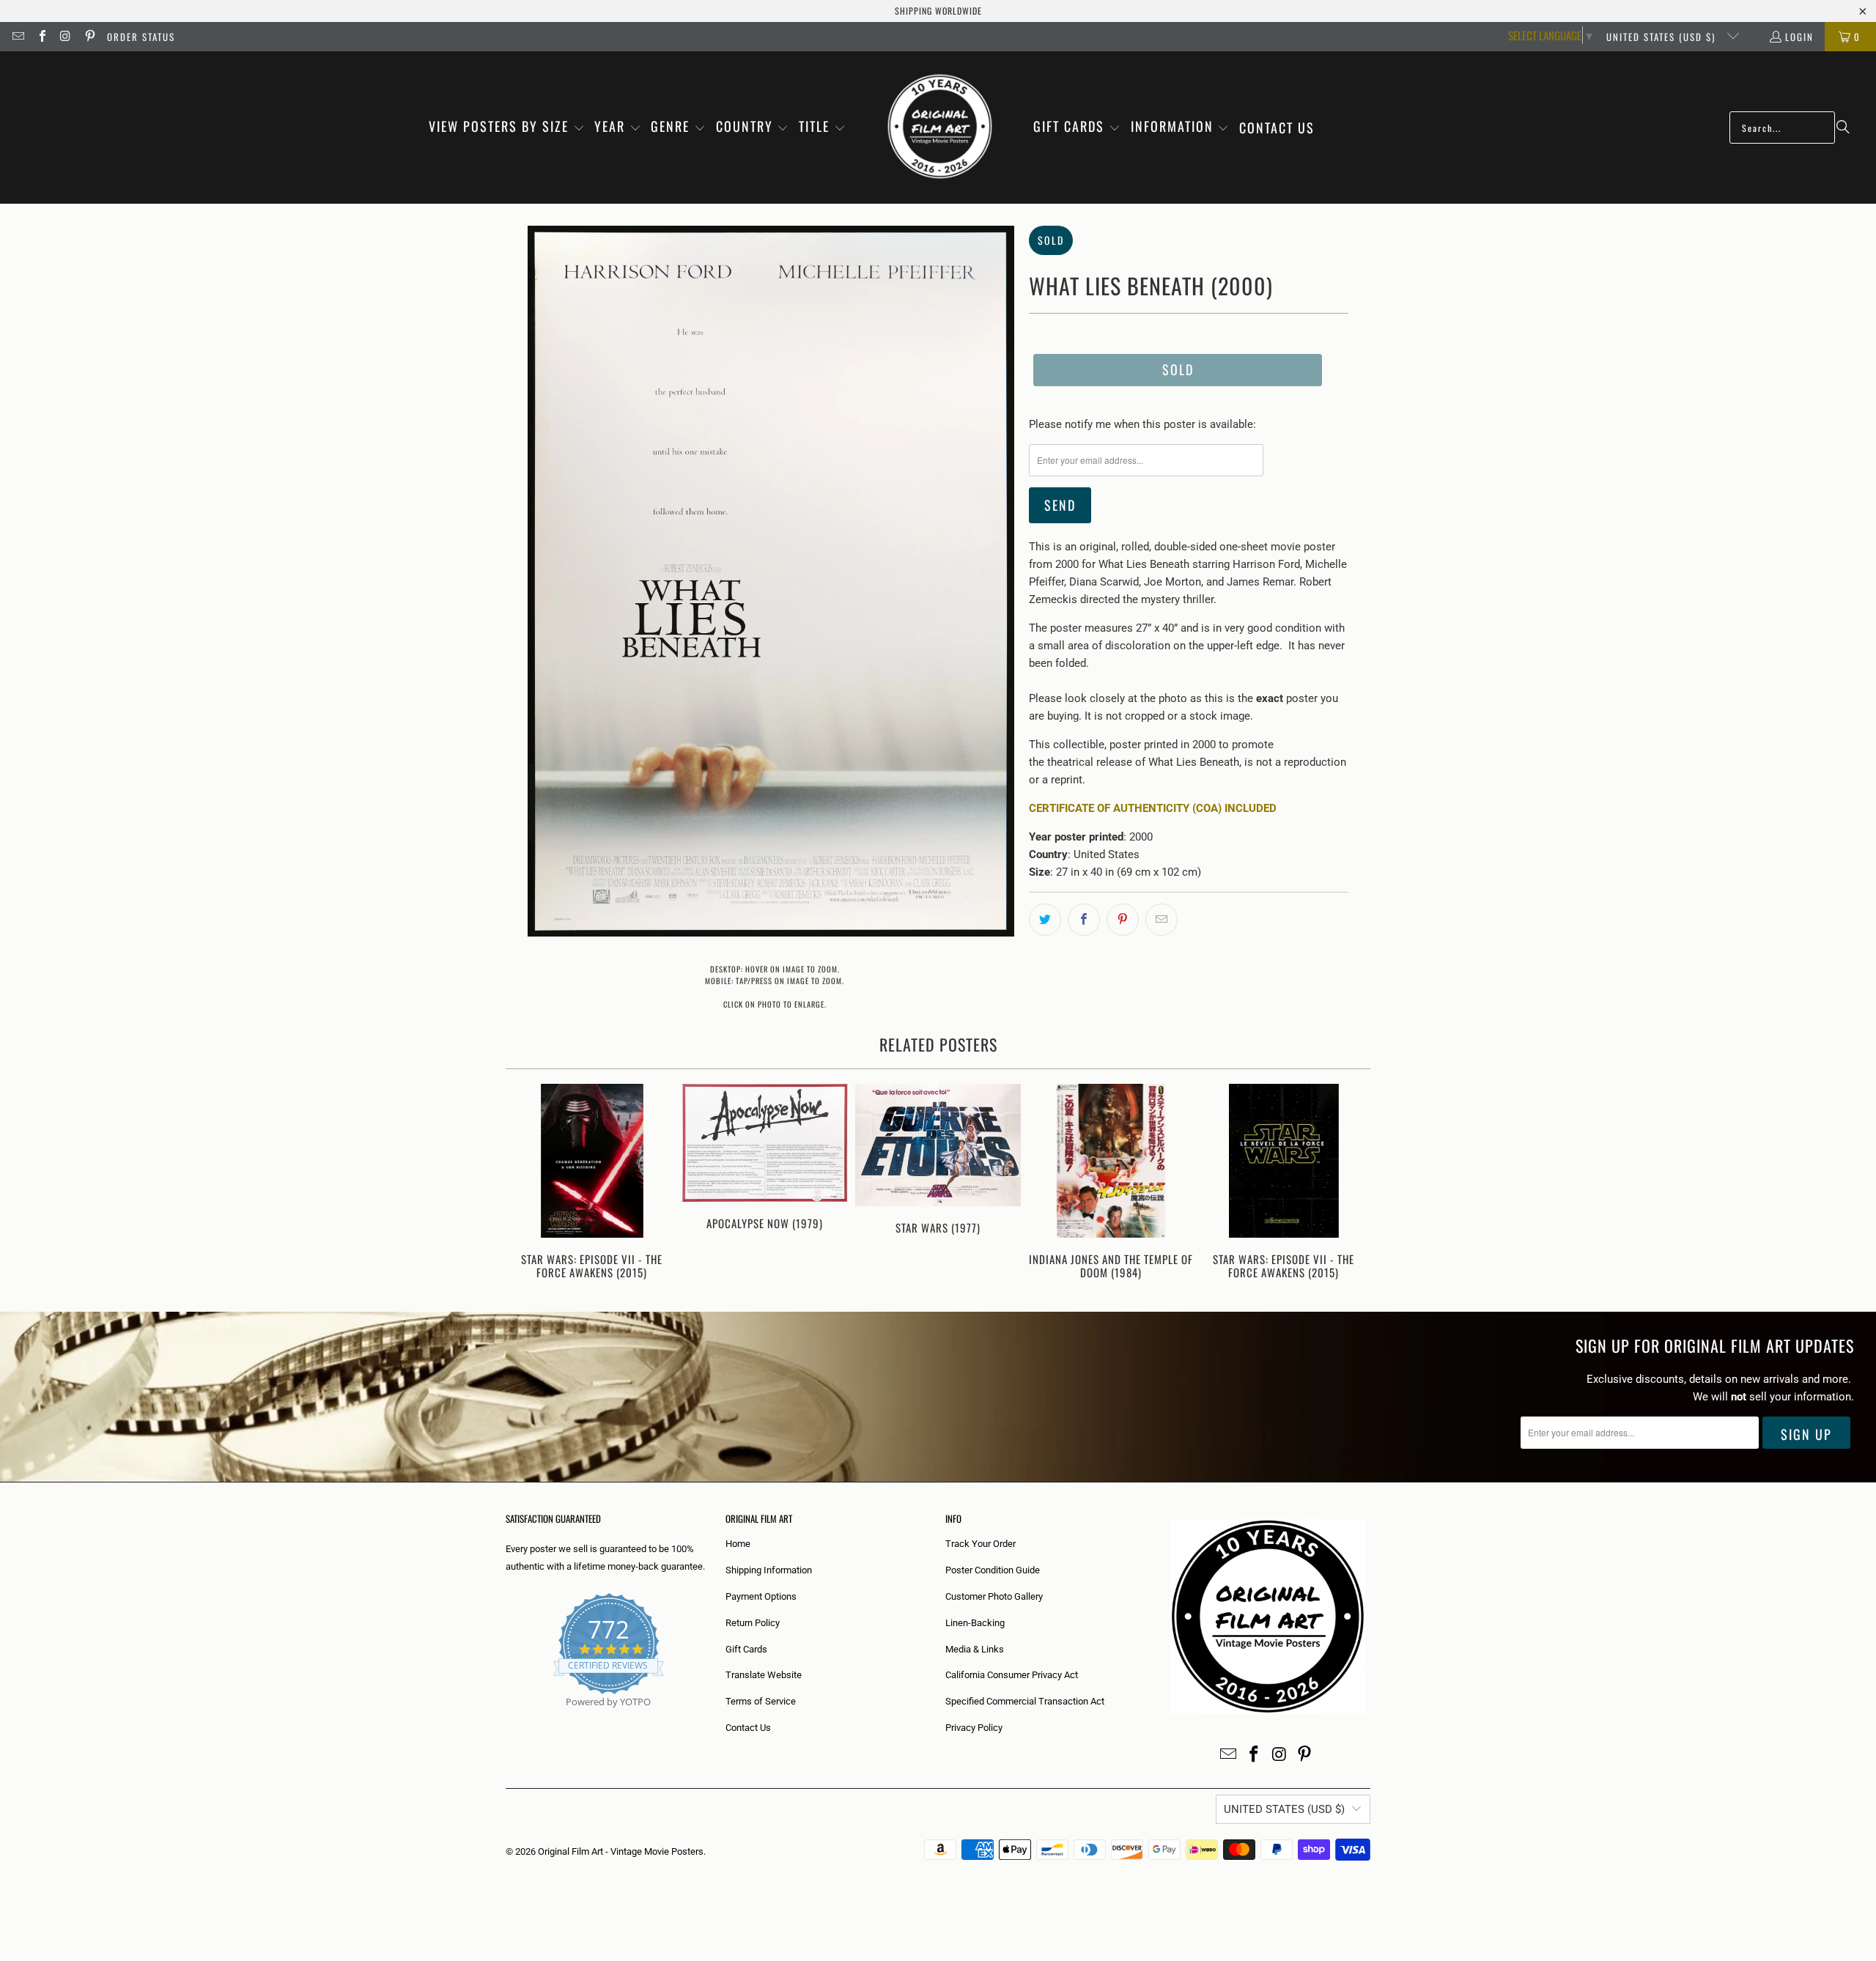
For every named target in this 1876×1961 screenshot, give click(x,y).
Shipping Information (769, 1570)
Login (1799, 37)
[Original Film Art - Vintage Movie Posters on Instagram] (65, 37)
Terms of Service (761, 1701)
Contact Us (748, 1728)
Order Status (141, 37)
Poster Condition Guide (993, 1570)
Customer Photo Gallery (994, 1596)
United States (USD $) (1663, 37)
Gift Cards (746, 1649)
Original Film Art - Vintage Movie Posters (621, 1851)
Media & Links (975, 1649)
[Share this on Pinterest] (1123, 920)
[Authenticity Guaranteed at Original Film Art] (507, 1719)
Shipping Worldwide (938, 11)
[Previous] (527, 1183)
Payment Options (761, 1596)
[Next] (1349, 1183)
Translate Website (764, 1675)
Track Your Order (981, 1544)
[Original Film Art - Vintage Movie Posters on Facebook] (41, 37)
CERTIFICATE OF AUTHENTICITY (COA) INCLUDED (1153, 808)
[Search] (1843, 128)
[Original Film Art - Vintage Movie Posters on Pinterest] (89, 37)
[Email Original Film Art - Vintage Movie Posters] (18, 37)
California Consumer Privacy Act (1012, 1675)
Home (738, 1544)
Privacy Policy (974, 1728)
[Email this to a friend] (1162, 920)
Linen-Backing (975, 1623)
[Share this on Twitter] (1045, 920)
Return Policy (753, 1623)
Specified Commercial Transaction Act (1025, 1701)
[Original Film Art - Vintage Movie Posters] (940, 128)
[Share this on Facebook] (1084, 920)
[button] (507, 128)
